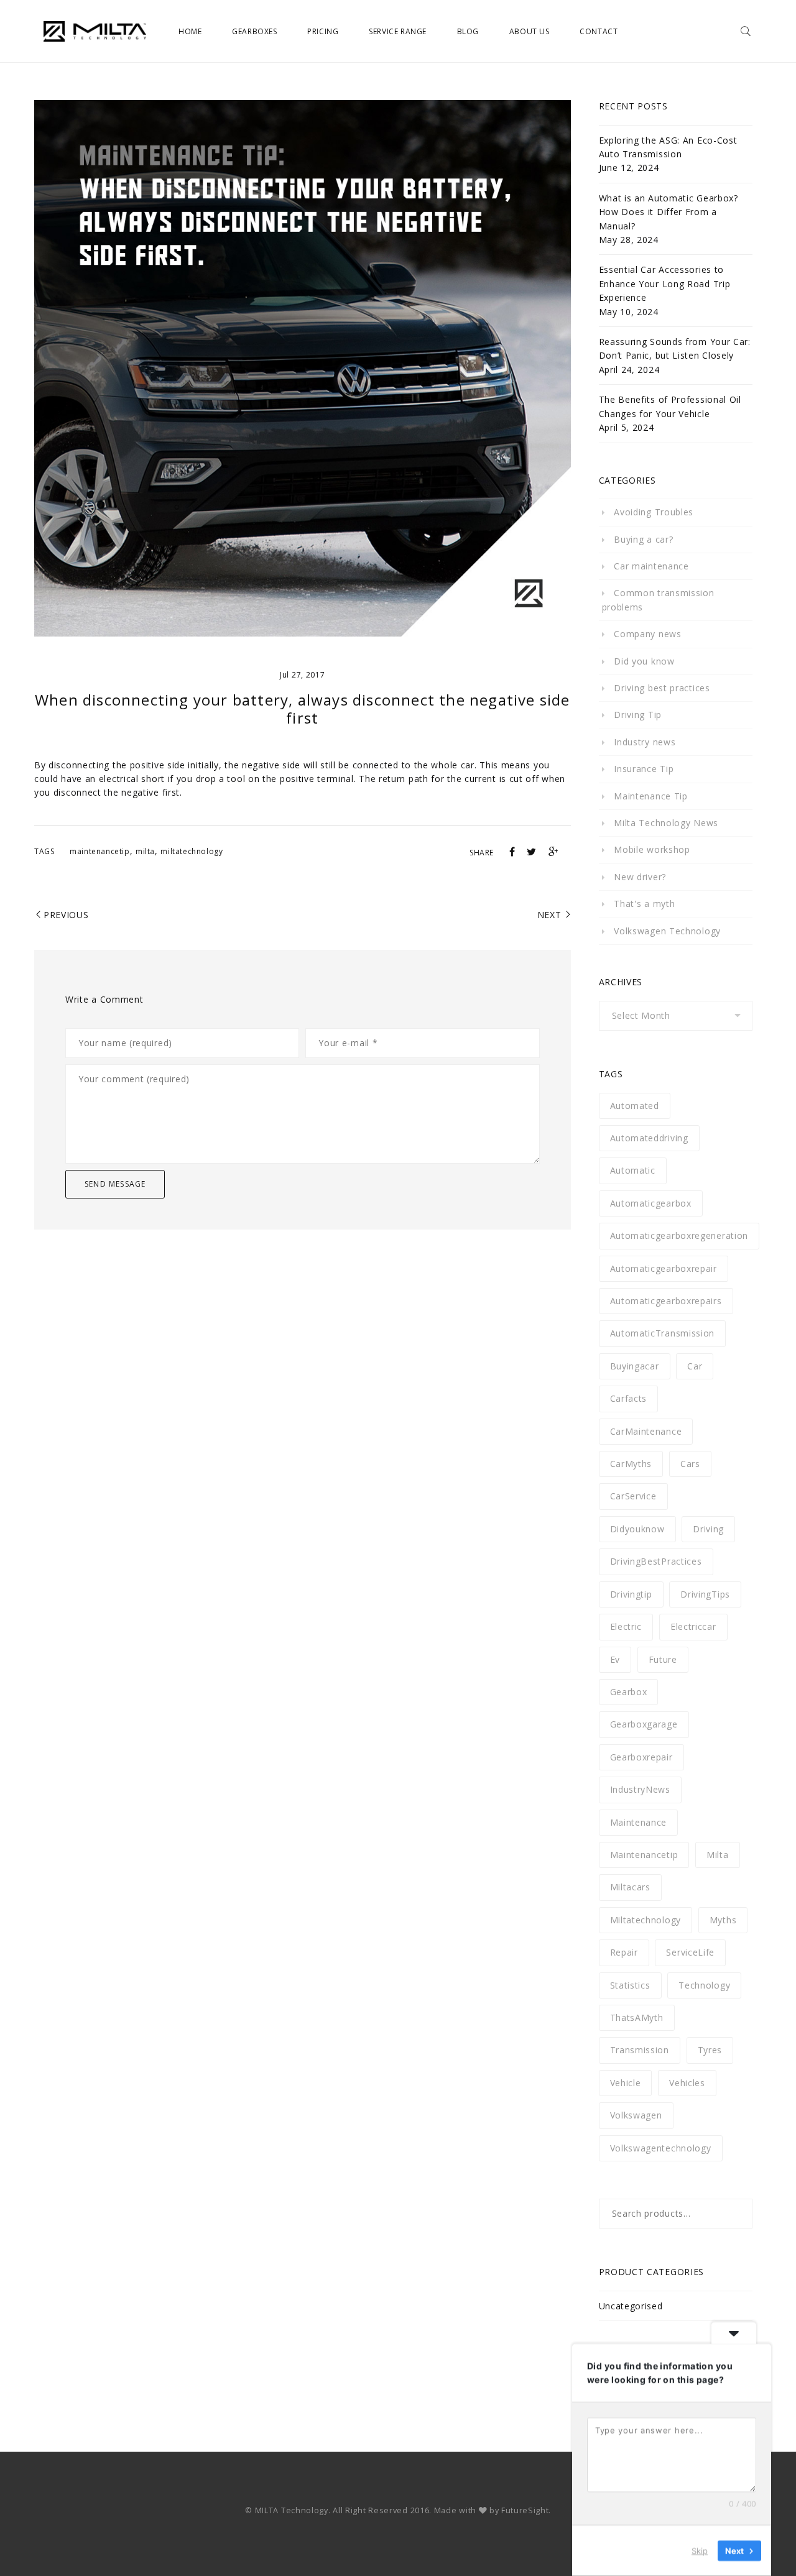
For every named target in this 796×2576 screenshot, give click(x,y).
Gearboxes (254, 31)
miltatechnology (192, 851)
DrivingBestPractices (656, 1561)
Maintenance (639, 1822)
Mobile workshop (652, 849)
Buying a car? (643, 539)
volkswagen (636, 2115)
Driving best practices (662, 688)
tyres (710, 2050)
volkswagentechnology (661, 2148)
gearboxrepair (641, 1757)
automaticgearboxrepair (664, 1268)
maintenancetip (99, 851)
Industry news (645, 742)
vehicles (687, 2083)
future (663, 1659)
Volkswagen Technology (667, 931)
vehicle (626, 2083)
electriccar (693, 1626)
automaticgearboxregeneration (679, 1235)
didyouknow (637, 1529)
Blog (468, 31)
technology (704, 1985)
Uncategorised (631, 2306)
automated (635, 1106)
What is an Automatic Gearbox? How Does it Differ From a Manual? (669, 212)
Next (549, 915)
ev (615, 1659)
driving (708, 1529)
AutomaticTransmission (663, 1333)
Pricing (323, 31)
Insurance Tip (644, 769)
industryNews (640, 1789)
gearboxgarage (644, 1724)
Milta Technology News (666, 823)
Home (190, 31)
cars (690, 1464)
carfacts (629, 1398)
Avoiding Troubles (654, 512)
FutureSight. (526, 2510)
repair (624, 1952)
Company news (647, 634)
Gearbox (629, 1692)
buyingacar (635, 1366)
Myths (723, 1920)
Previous (66, 915)
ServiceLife (690, 1952)
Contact (599, 31)
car (695, 1366)
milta (145, 851)
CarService (633, 1496)
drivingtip (631, 1594)
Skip (700, 2551)
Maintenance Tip (651, 796)
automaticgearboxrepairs (666, 1301)
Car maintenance (651, 566)
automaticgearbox (651, 1203)
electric (626, 1626)
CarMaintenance (646, 1431)
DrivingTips (705, 1594)
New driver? (640, 877)
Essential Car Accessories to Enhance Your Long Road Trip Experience (665, 283)
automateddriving (649, 1138)
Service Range (398, 31)
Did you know (644, 661)
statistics (630, 1985)
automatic (633, 1170)
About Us (530, 31)
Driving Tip (638, 715)
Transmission (640, 2050)
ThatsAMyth (637, 2017)
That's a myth (644, 904)
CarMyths (631, 1464)
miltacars (630, 1887)
